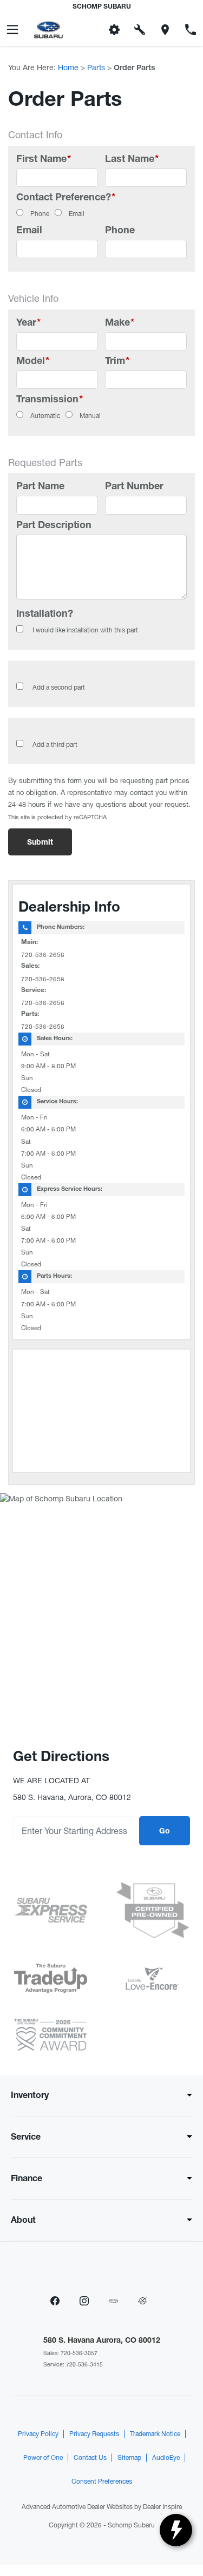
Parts (96, 68)
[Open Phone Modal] (190, 30)
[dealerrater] (143, 2301)
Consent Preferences (102, 2481)
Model (33, 362)
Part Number (134, 487)
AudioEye (166, 2458)
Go (165, 1832)
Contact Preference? (66, 198)
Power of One (43, 2458)
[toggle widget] (176, 2530)
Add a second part (59, 687)
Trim (117, 362)
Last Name (132, 160)
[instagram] (84, 2301)
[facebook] (55, 2301)
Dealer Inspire (162, 2507)
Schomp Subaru (131, 2525)
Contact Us (90, 2458)
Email (77, 214)
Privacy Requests (94, 2434)
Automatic (45, 416)
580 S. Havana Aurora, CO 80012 (102, 2341)
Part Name (40, 487)
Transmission (50, 400)
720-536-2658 (43, 955)
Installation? (45, 615)
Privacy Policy (38, 2434)
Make (120, 323)
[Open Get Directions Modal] (165, 30)
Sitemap (129, 2458)
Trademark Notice (155, 2434)
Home (68, 68)
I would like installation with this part (85, 630)
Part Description (54, 526)
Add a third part (55, 745)
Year (28, 323)
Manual (90, 416)
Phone (40, 214)
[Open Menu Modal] (13, 30)
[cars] (114, 2301)
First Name (44, 160)
